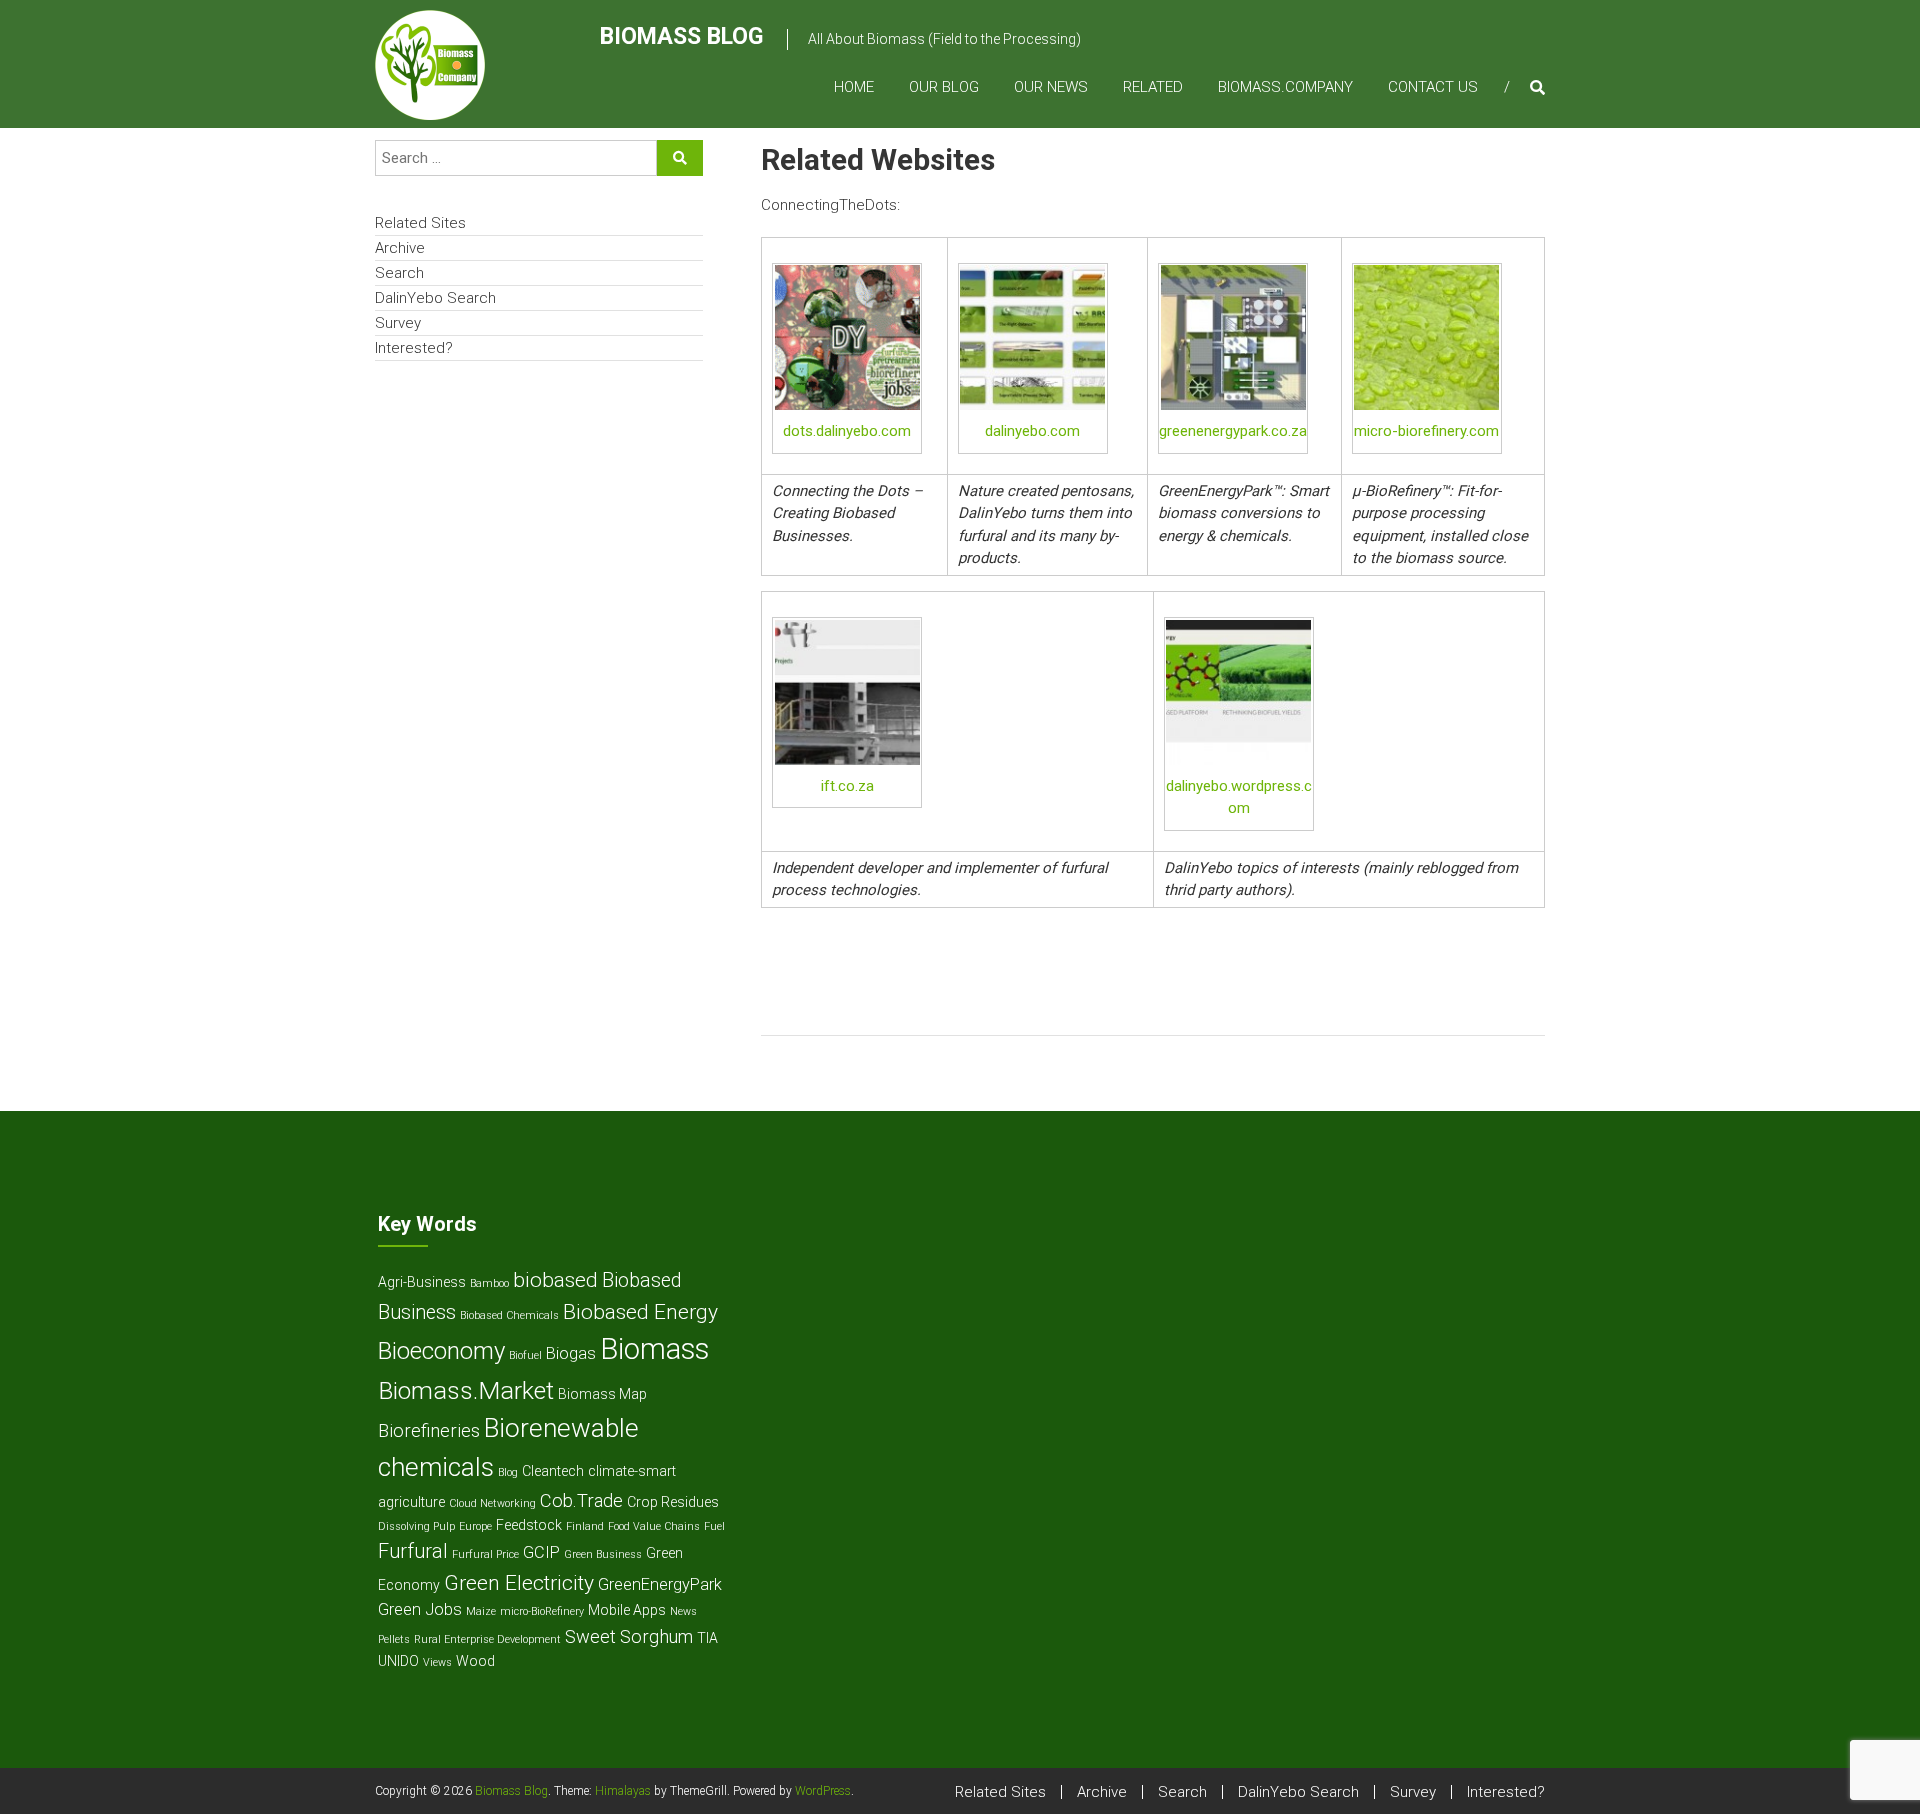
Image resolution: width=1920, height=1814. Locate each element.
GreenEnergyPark (660, 1584)
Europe (475, 1526)
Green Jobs (420, 1609)
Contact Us (1433, 87)
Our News (1051, 87)
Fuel (714, 1526)
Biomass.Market (466, 1390)
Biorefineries (429, 1430)
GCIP (541, 1552)
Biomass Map (602, 1394)
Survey (398, 323)
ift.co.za (847, 786)
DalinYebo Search (435, 298)
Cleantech (553, 1471)
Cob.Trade (581, 1500)
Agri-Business (422, 1282)
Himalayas (623, 1791)
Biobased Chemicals (509, 1315)
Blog (508, 1472)
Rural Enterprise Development (487, 1639)
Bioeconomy (441, 1351)
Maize (481, 1611)
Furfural (413, 1551)
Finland (585, 1526)
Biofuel (525, 1355)
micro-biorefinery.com (1426, 431)
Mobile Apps (627, 1610)
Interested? (414, 348)
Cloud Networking (492, 1503)
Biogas (571, 1353)
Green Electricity (519, 1582)
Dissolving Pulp (416, 1526)
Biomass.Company (1285, 87)
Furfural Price (485, 1554)
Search (399, 273)
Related (1153, 87)
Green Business (603, 1554)
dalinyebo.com (1032, 431)
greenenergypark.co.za (1233, 431)
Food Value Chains (654, 1526)
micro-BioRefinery (542, 1611)
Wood (475, 1661)
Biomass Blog (681, 36)
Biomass (654, 1349)
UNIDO (398, 1661)
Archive (400, 248)
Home (854, 87)
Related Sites (420, 223)
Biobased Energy (640, 1311)
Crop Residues (673, 1502)
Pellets (394, 1639)
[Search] (680, 158)
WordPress (823, 1791)
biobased (555, 1279)
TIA (707, 1638)
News (683, 1611)
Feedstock (529, 1525)
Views (437, 1662)
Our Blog (944, 87)
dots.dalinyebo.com (847, 431)
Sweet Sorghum (629, 1636)
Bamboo (489, 1283)
